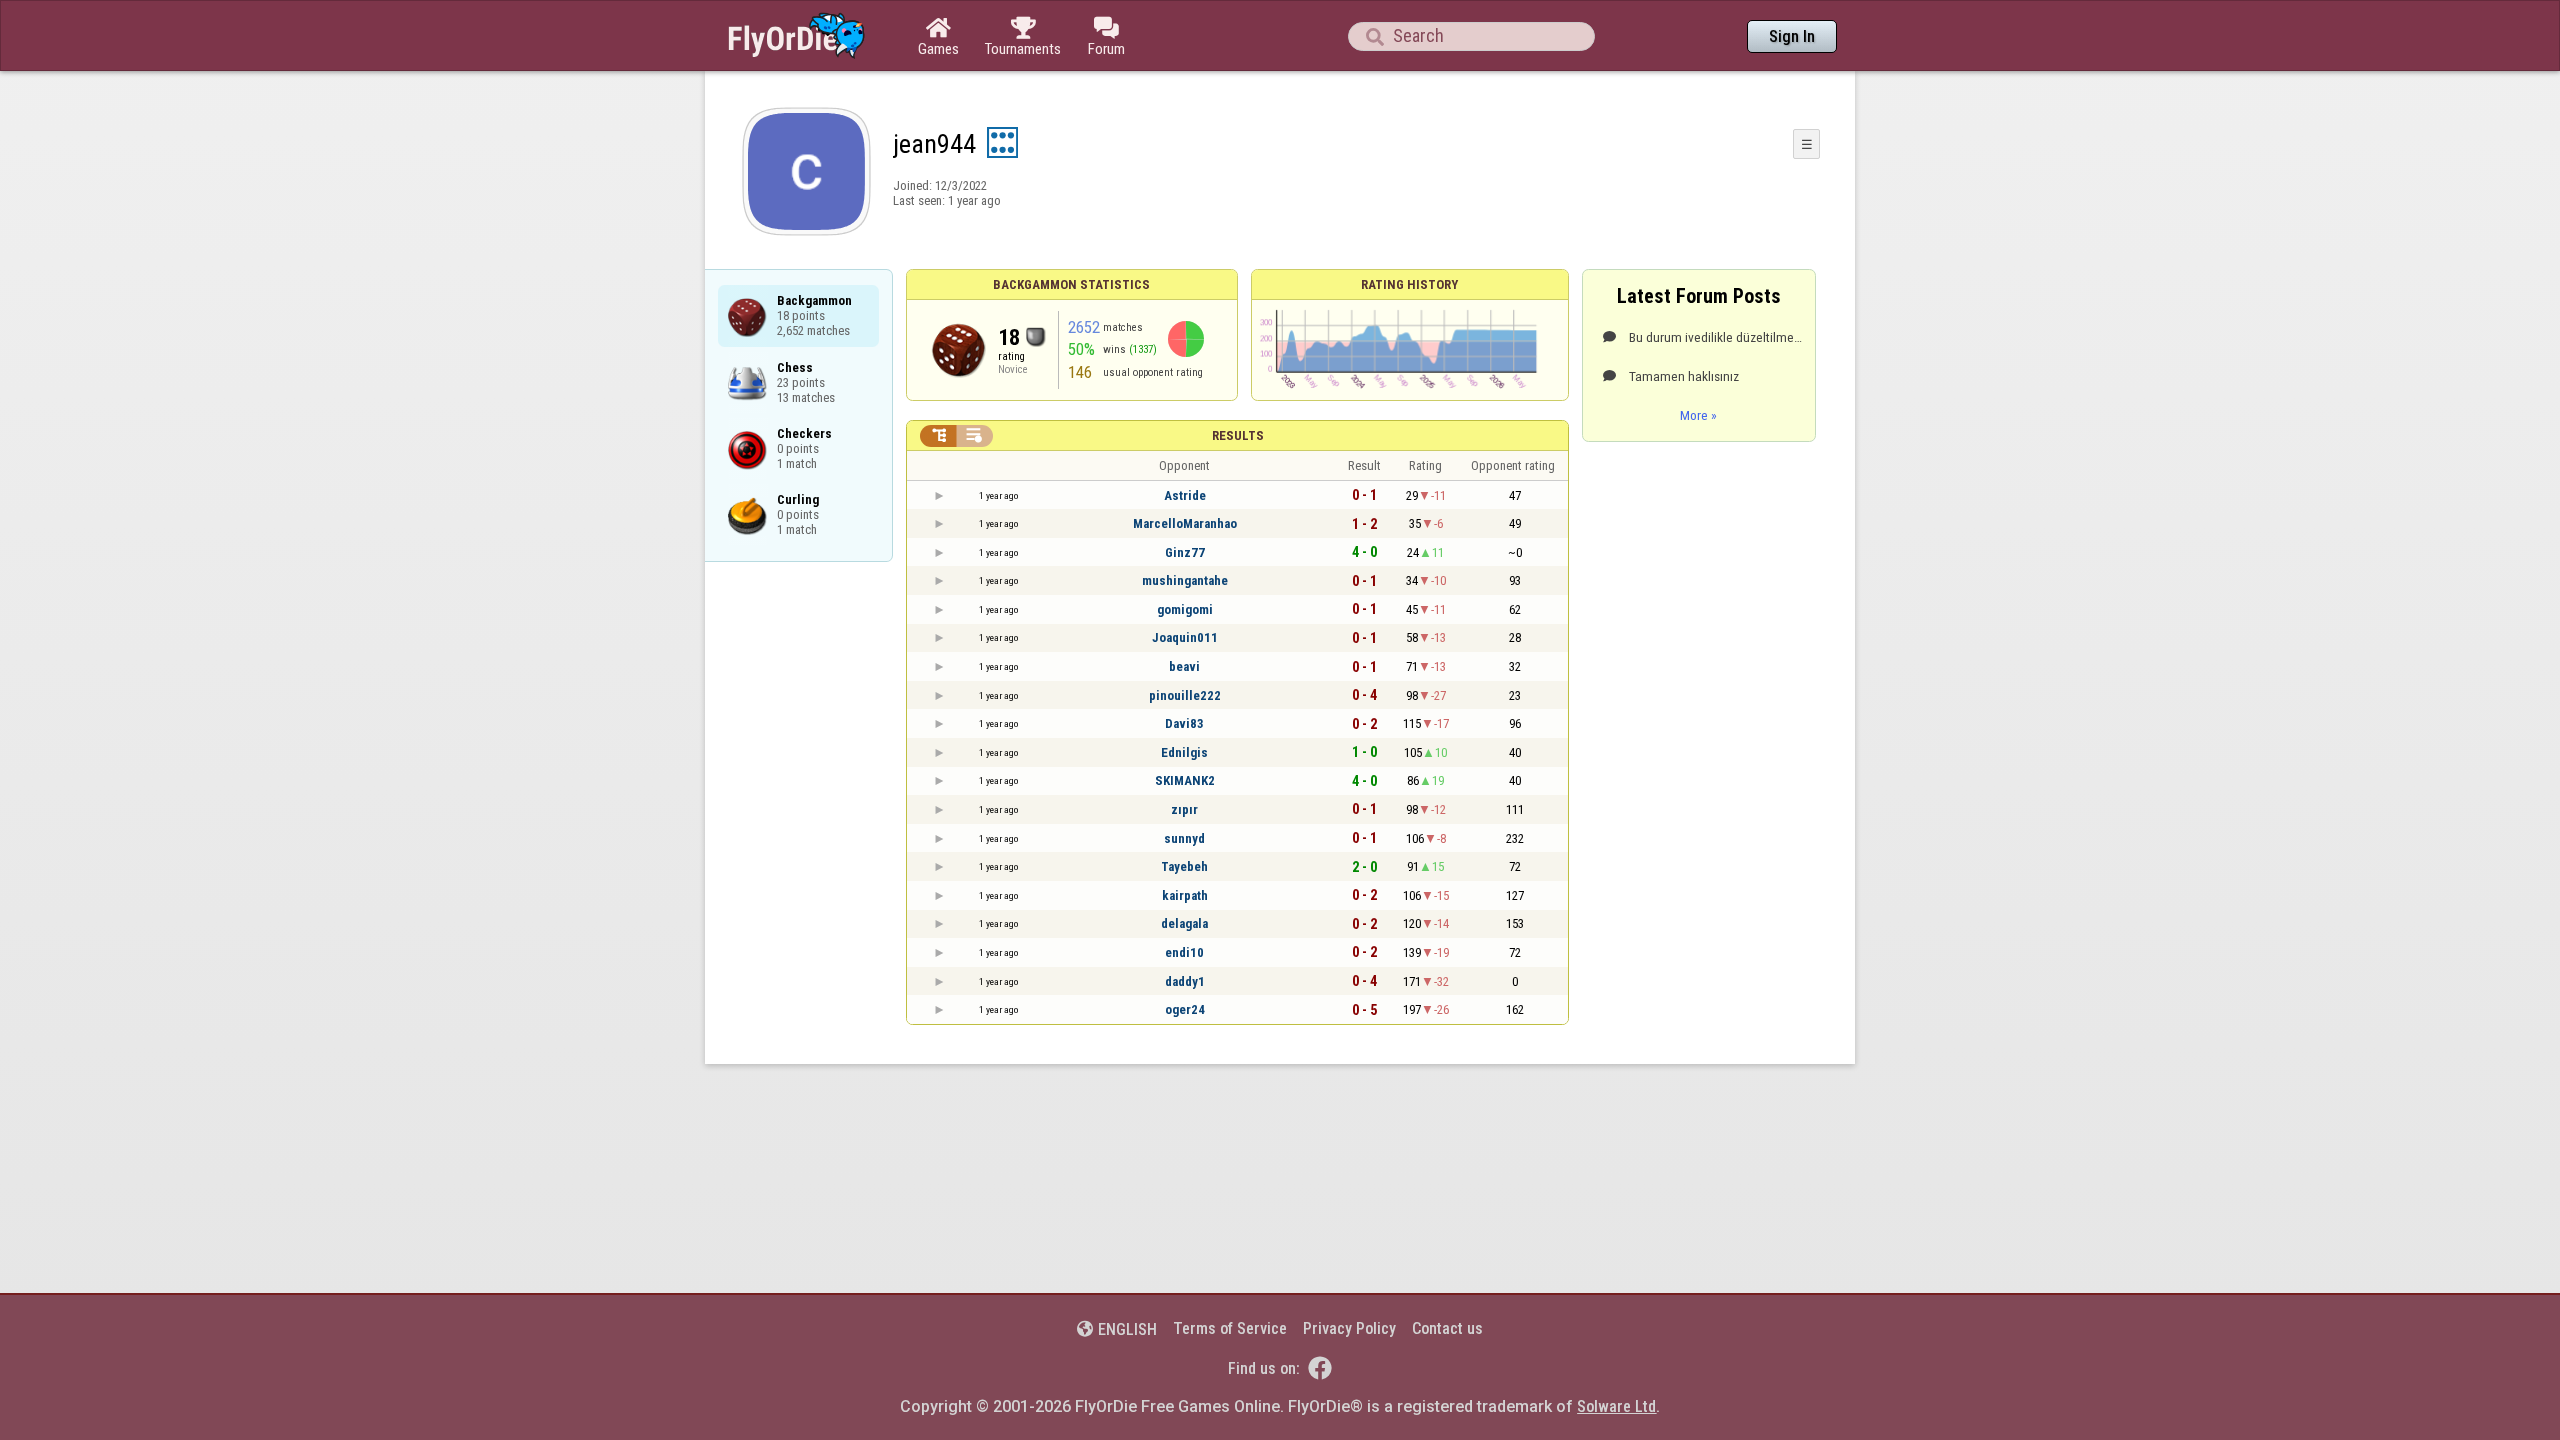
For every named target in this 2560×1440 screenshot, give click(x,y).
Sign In (1792, 36)
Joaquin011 (1185, 637)
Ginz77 (1185, 552)
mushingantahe (1185, 580)
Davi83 (1184, 723)
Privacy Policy (1349, 1328)
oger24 (1185, 1009)
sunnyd (1184, 838)
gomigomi (1185, 609)
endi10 (1184, 952)
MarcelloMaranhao (1185, 523)
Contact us (1447, 1328)
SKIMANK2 (1185, 780)
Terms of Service (1230, 1328)
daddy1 (1185, 981)
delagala (1184, 923)
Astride (1185, 495)
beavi (1184, 666)
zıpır (1184, 809)
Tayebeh (1184, 866)
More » (1698, 415)
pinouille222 (1185, 695)
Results (1238, 435)
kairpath (1185, 895)
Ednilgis (1184, 752)
